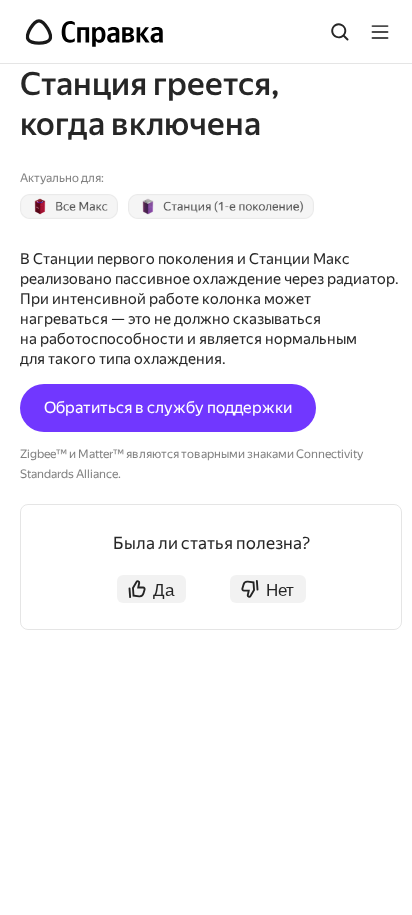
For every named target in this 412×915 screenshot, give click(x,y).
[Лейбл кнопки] (380, 32)
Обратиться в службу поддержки (168, 407)
